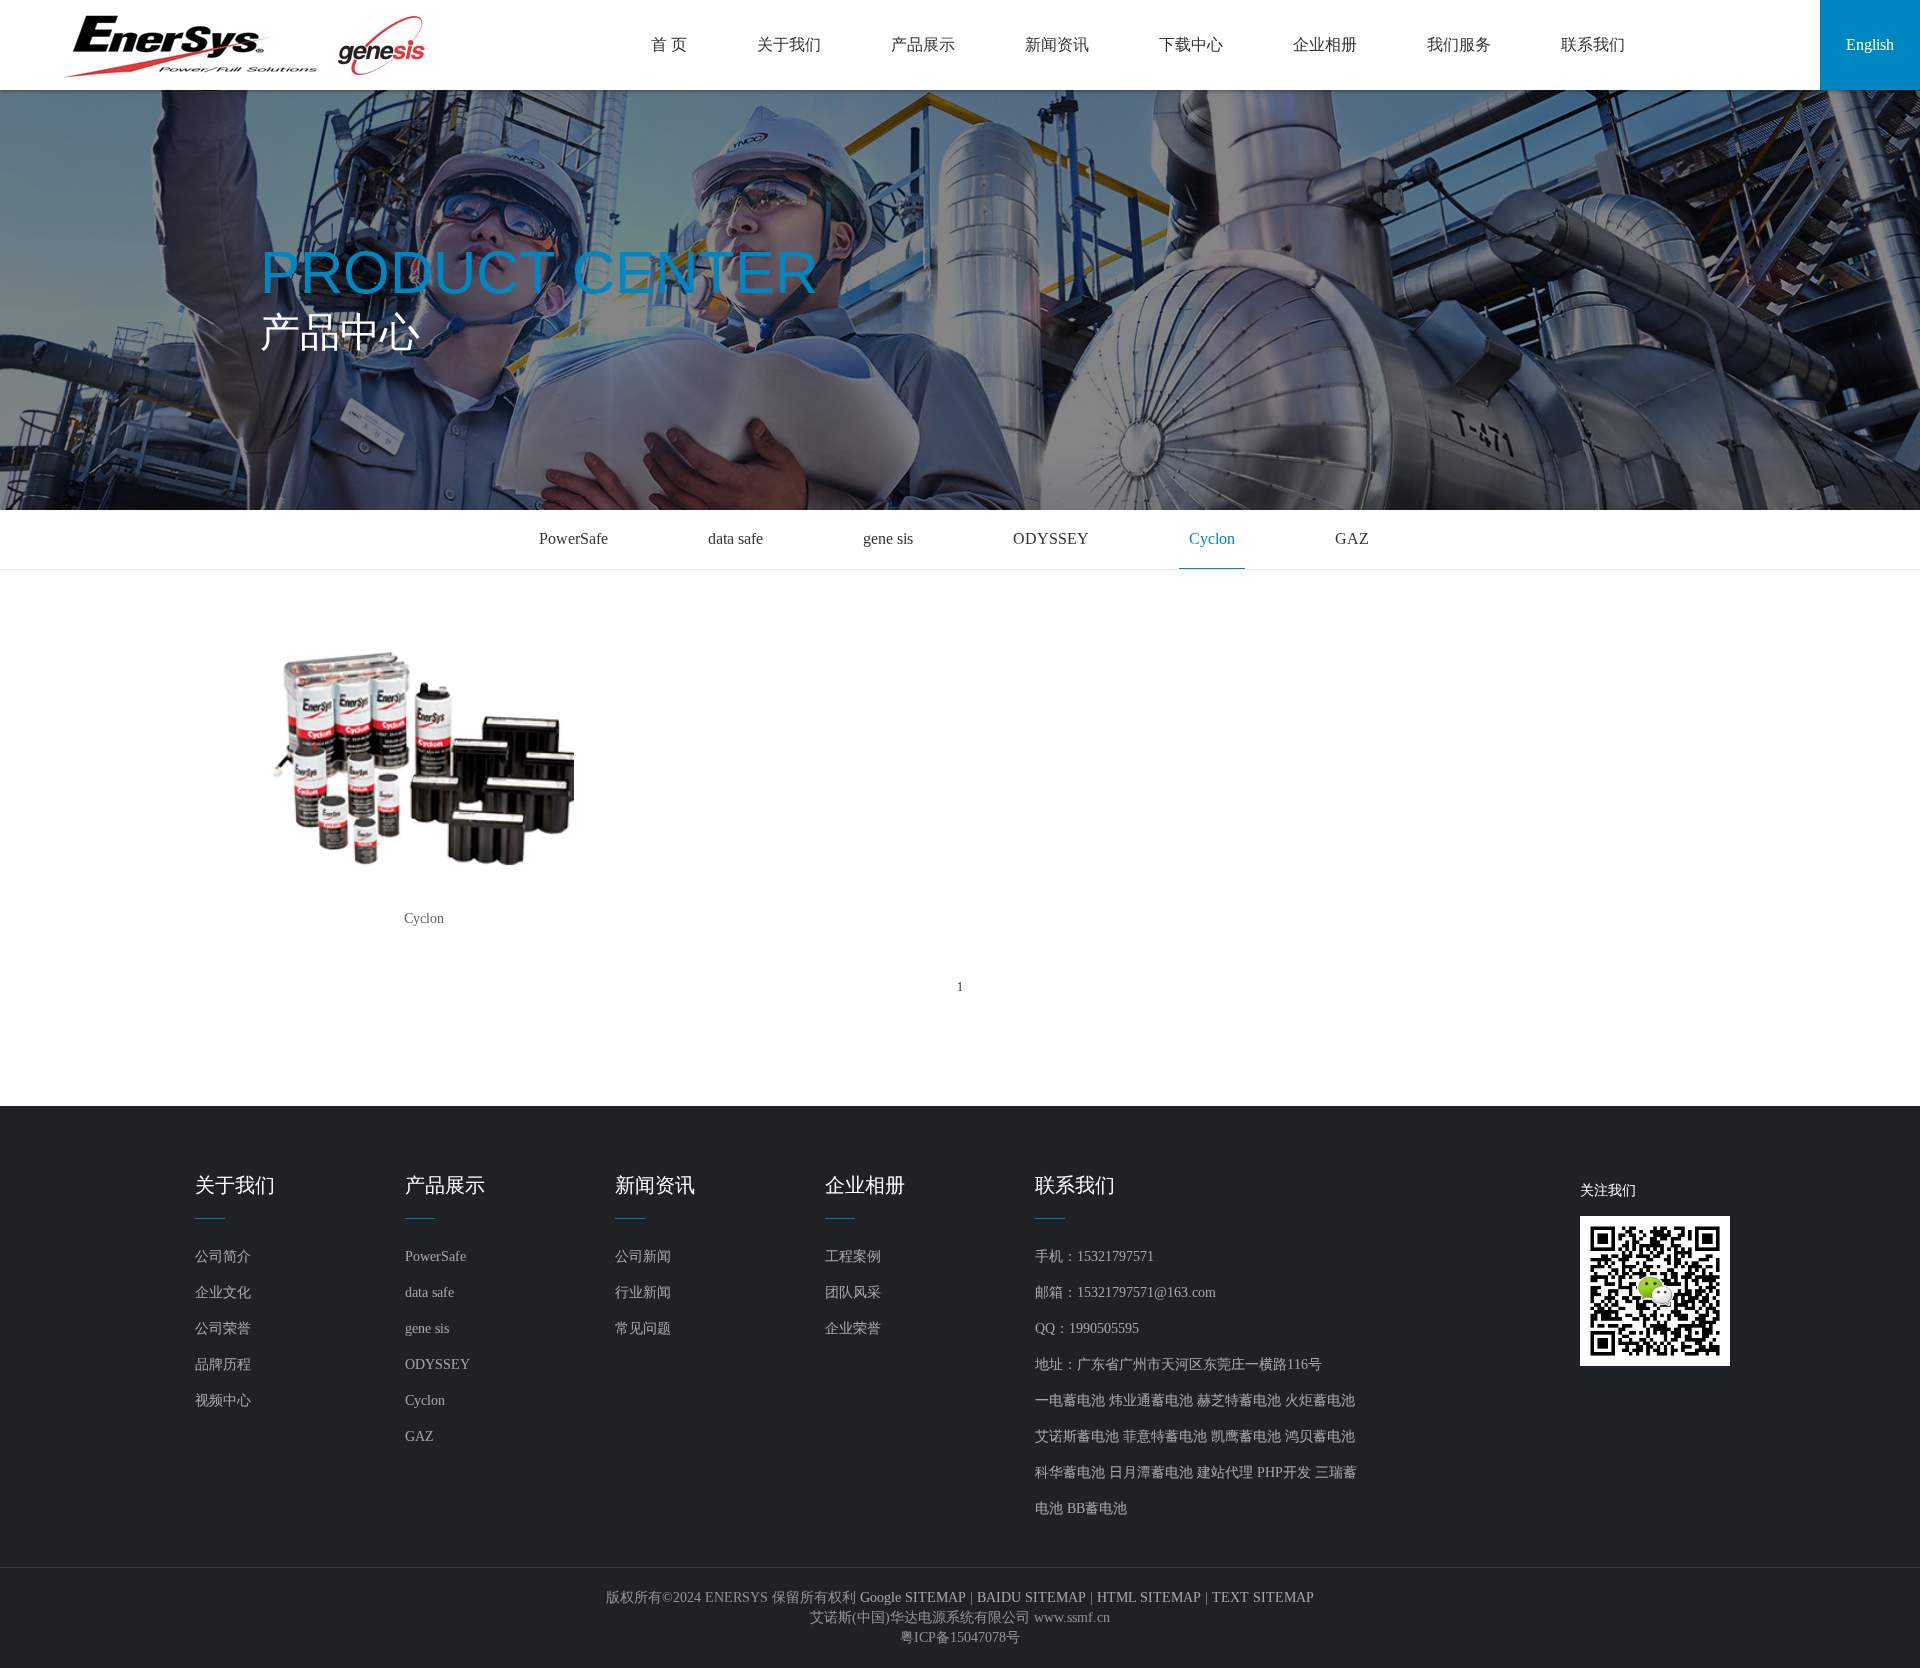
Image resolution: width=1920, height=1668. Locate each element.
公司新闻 (643, 1256)
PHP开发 (1284, 1472)
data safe (735, 538)
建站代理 (1225, 1472)
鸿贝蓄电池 (1320, 1436)
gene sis (888, 538)
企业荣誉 (853, 1328)
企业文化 (223, 1292)
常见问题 (643, 1328)
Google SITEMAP (913, 1597)
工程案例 (853, 1256)
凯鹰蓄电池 (1246, 1436)
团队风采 (853, 1292)
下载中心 (1191, 44)
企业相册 (1325, 44)
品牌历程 (223, 1364)
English (1870, 44)
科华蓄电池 (1070, 1472)
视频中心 (223, 1400)
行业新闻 (643, 1292)
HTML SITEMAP (1149, 1597)
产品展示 (923, 44)
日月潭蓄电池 (1151, 1472)
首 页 (669, 44)
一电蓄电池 (1070, 1400)
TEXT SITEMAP (1263, 1597)
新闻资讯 (1057, 44)
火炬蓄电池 (1320, 1400)
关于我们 (789, 44)
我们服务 (1459, 44)
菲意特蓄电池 (1165, 1436)
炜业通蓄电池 (1151, 1400)
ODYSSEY (1051, 538)
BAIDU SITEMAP (1031, 1597)
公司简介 (223, 1256)
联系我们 (1593, 44)
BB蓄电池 (1097, 1508)
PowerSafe (573, 538)
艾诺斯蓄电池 (1077, 1436)
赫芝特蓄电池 (1239, 1400)
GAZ (1352, 538)
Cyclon (1212, 538)
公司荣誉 (223, 1328)
